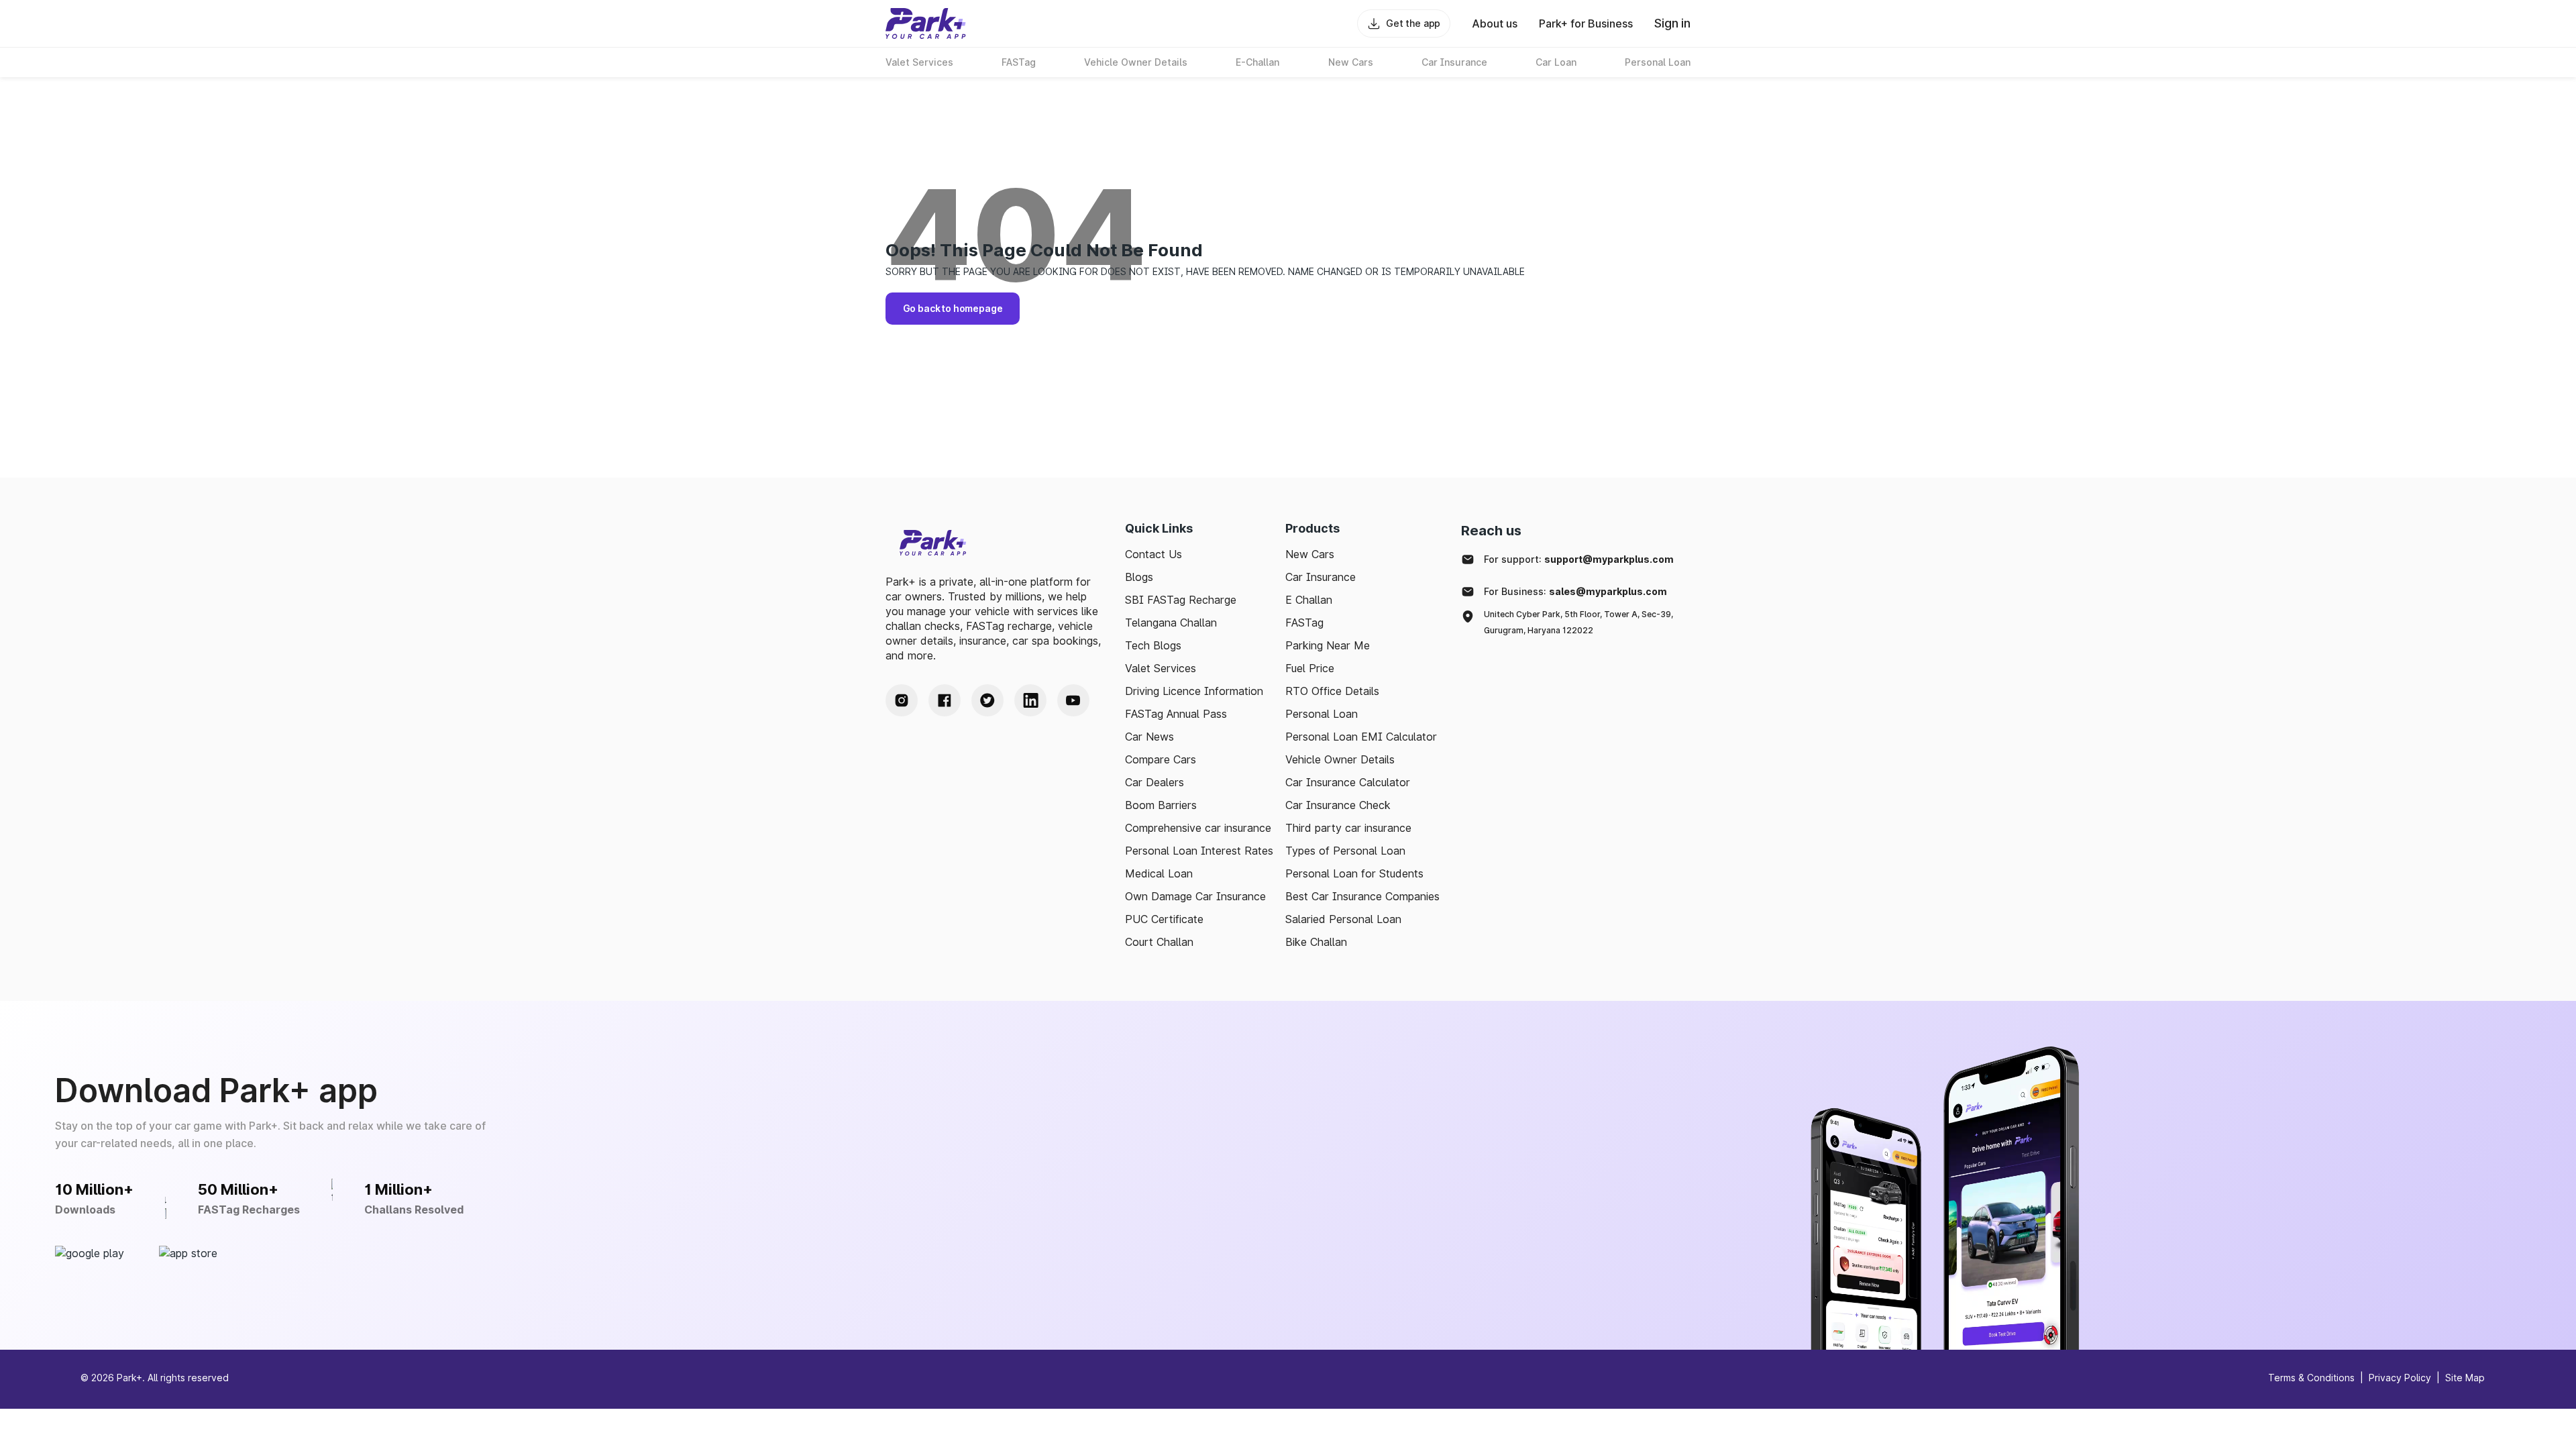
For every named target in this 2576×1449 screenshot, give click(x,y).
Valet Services (1161, 668)
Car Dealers (1155, 782)
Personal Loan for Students (1354, 873)
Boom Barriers (1161, 805)
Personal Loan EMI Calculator (1361, 737)
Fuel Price (1310, 668)
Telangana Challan (1171, 623)
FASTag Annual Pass (1176, 714)
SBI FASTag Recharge (1181, 600)
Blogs (1139, 577)
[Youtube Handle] (1073, 700)
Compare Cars (1161, 759)
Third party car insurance (1348, 828)
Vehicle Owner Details (1340, 759)
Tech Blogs (1153, 645)
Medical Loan (1159, 873)
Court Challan (1159, 942)
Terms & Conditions (2311, 1378)
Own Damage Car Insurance (1195, 896)
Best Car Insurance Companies (1362, 896)
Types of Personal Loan (1345, 851)
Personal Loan (1322, 714)
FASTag (1304, 623)
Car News (1149, 737)
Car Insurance (1321, 577)
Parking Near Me (1328, 645)
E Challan (1309, 600)
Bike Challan (1316, 942)
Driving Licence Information (1194, 691)
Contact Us (1153, 554)
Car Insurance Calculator (1348, 782)
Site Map (2465, 1378)
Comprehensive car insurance (1198, 828)
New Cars (1310, 554)
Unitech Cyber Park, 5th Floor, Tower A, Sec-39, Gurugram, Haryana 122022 (1578, 622)
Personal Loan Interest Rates (1199, 851)
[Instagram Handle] (902, 700)
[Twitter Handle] (987, 700)
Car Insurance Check (1338, 805)
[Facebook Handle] (945, 700)
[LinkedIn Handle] (1030, 700)
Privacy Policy (2400, 1378)
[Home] (926, 23)
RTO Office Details (1332, 691)
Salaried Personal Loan (1343, 919)
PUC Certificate (1164, 919)
